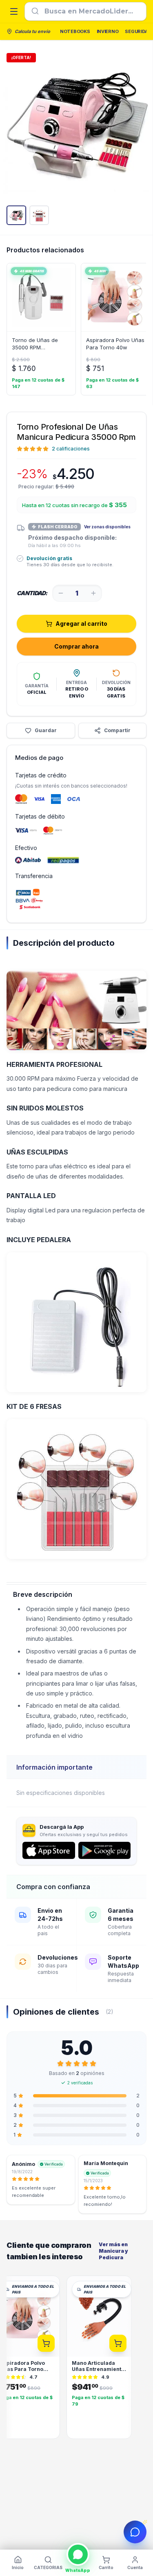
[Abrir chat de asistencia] (135, 2532)
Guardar (46, 730)
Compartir (117, 730)
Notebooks (75, 31)
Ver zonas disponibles (107, 527)
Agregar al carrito (81, 624)
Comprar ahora (76, 646)
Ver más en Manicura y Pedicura (113, 2251)
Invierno (108, 31)
